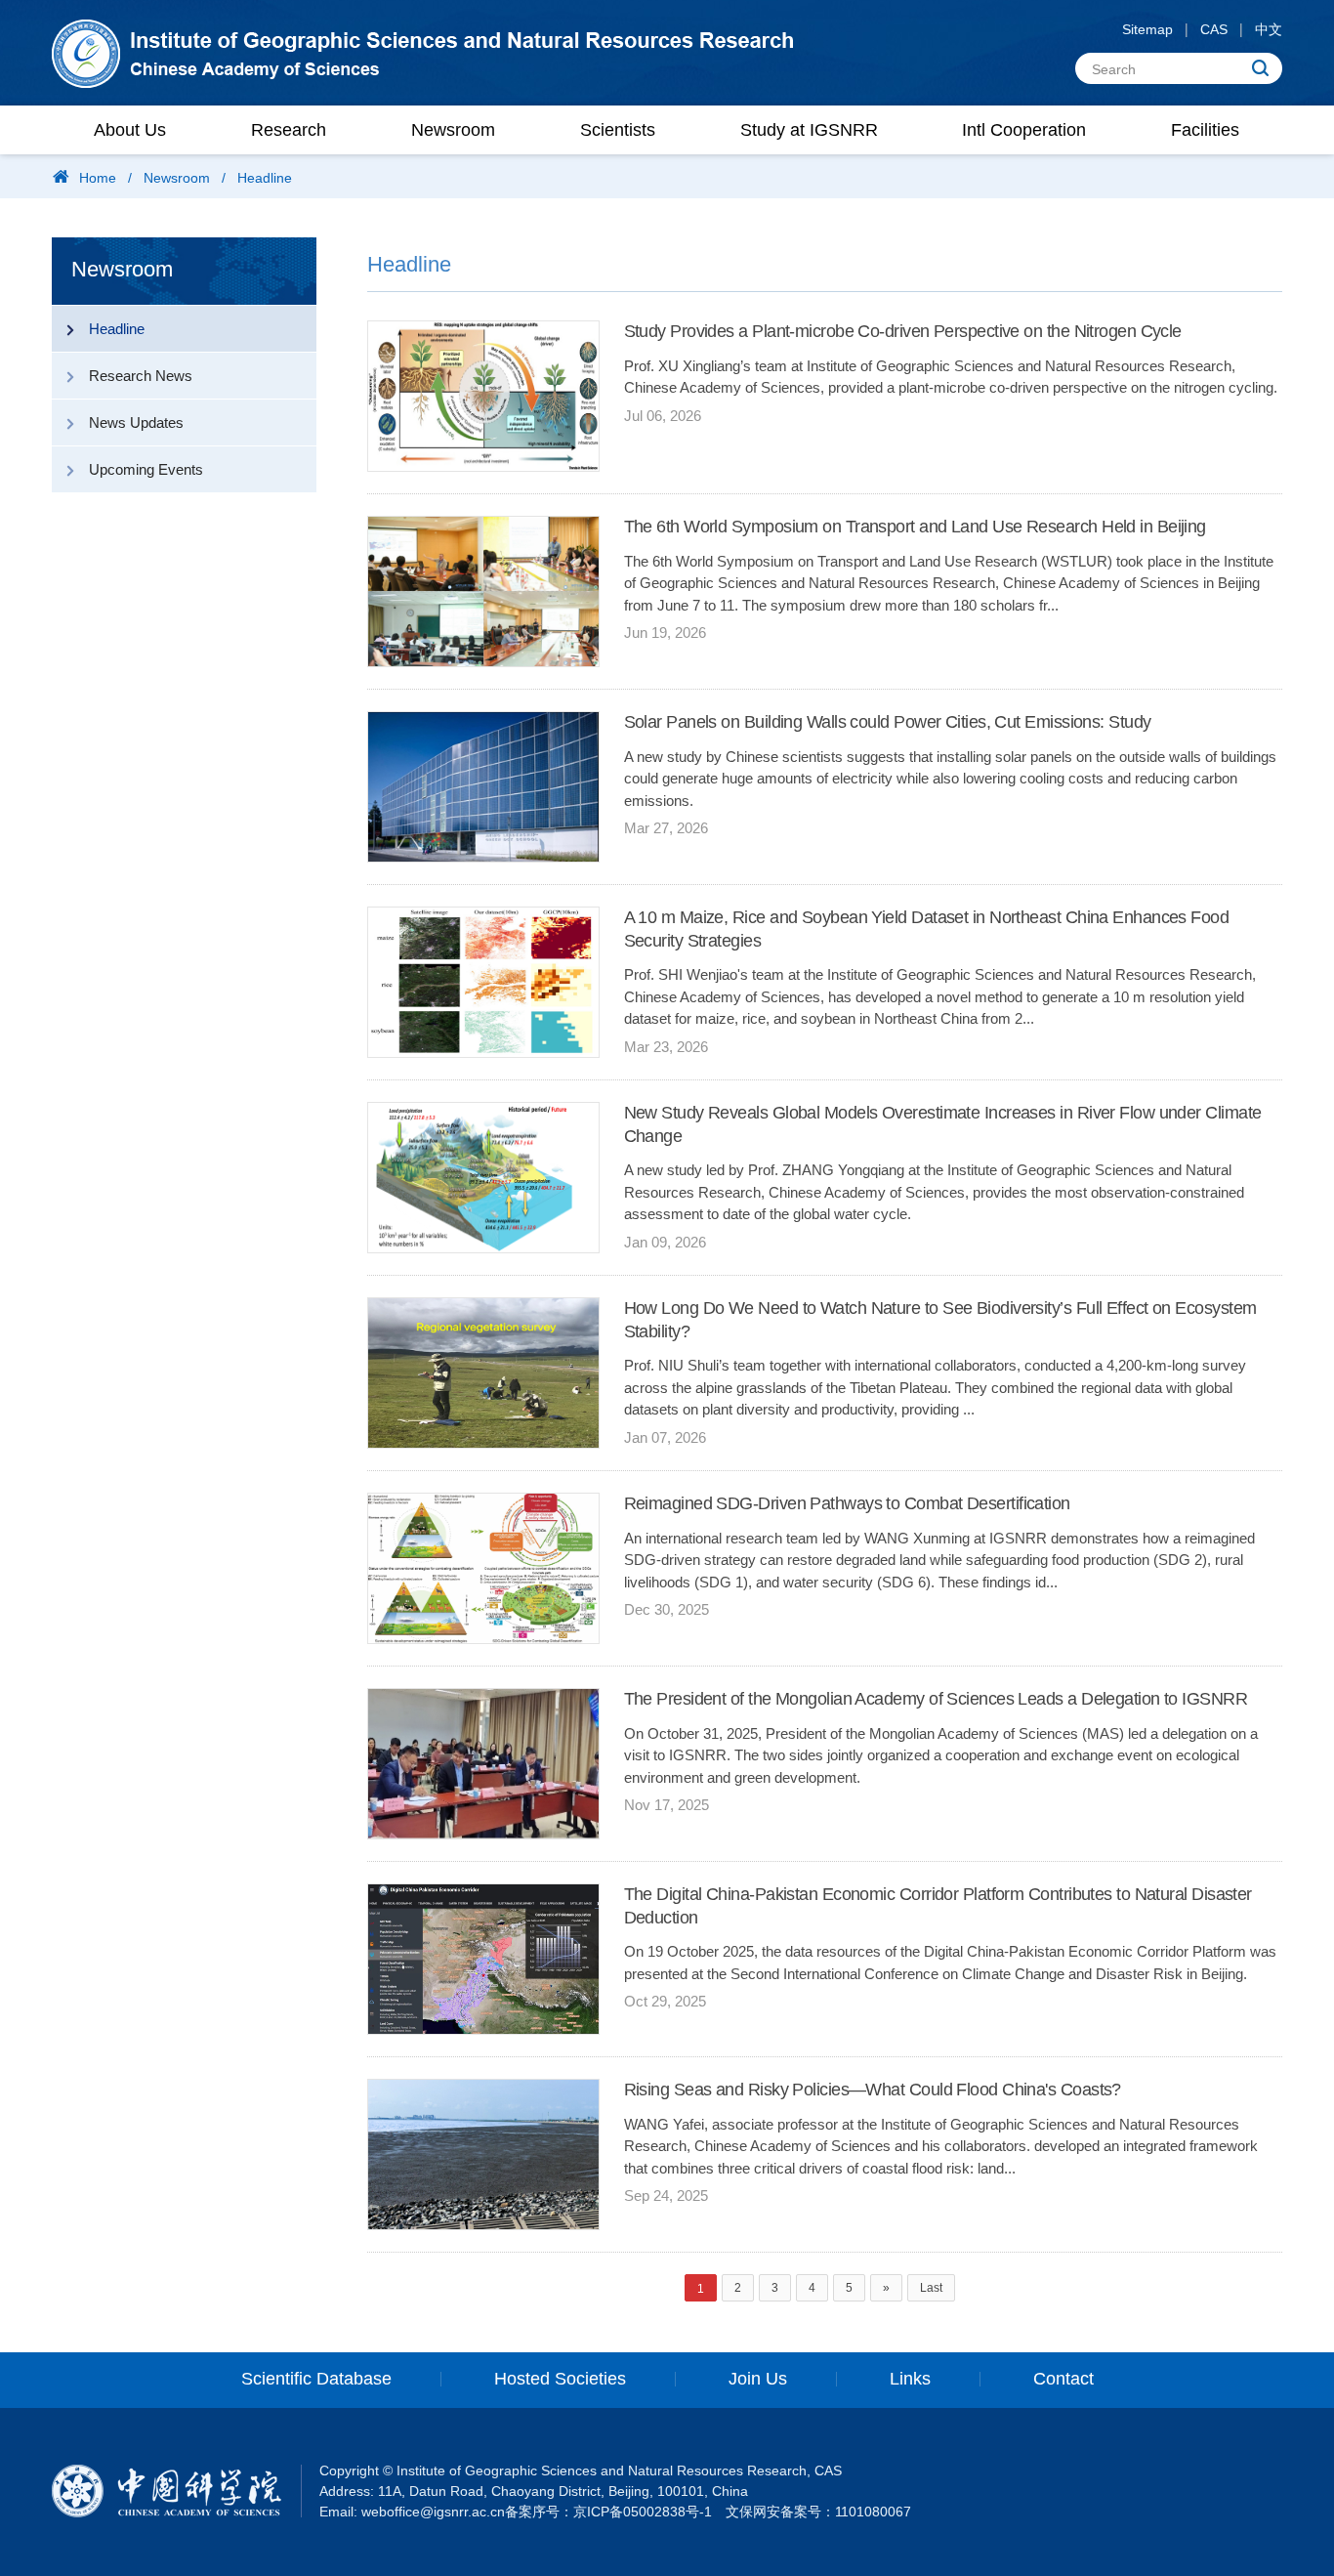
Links (910, 2379)
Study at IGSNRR (809, 130)
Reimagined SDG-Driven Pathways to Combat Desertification (847, 1503)
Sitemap (1147, 29)
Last (931, 2288)
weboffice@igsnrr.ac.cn (433, 2512)
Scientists (618, 130)
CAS (1214, 29)
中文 (1269, 29)
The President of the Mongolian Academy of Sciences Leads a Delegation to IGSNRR (936, 1699)
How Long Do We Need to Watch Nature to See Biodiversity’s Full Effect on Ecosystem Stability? (940, 1319)
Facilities (1205, 130)
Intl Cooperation (1024, 130)
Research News (141, 376)
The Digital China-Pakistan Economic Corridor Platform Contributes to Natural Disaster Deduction (938, 1905)
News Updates (136, 422)
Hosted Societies (560, 2379)
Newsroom (453, 130)
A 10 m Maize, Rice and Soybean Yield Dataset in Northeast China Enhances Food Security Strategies (927, 929)
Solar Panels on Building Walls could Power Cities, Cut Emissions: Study (888, 722)
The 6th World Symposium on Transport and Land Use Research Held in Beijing (915, 527)
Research (289, 130)
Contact (1063, 2379)
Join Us (758, 2379)
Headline (265, 178)
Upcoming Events (146, 469)
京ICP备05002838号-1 (643, 2512)
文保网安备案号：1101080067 (818, 2512)
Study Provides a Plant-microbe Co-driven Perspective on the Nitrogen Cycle (903, 331)
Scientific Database (316, 2379)
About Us (130, 130)
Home (98, 178)
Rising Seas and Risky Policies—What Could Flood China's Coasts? (873, 2090)
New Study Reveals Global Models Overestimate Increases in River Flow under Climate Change (943, 1124)
